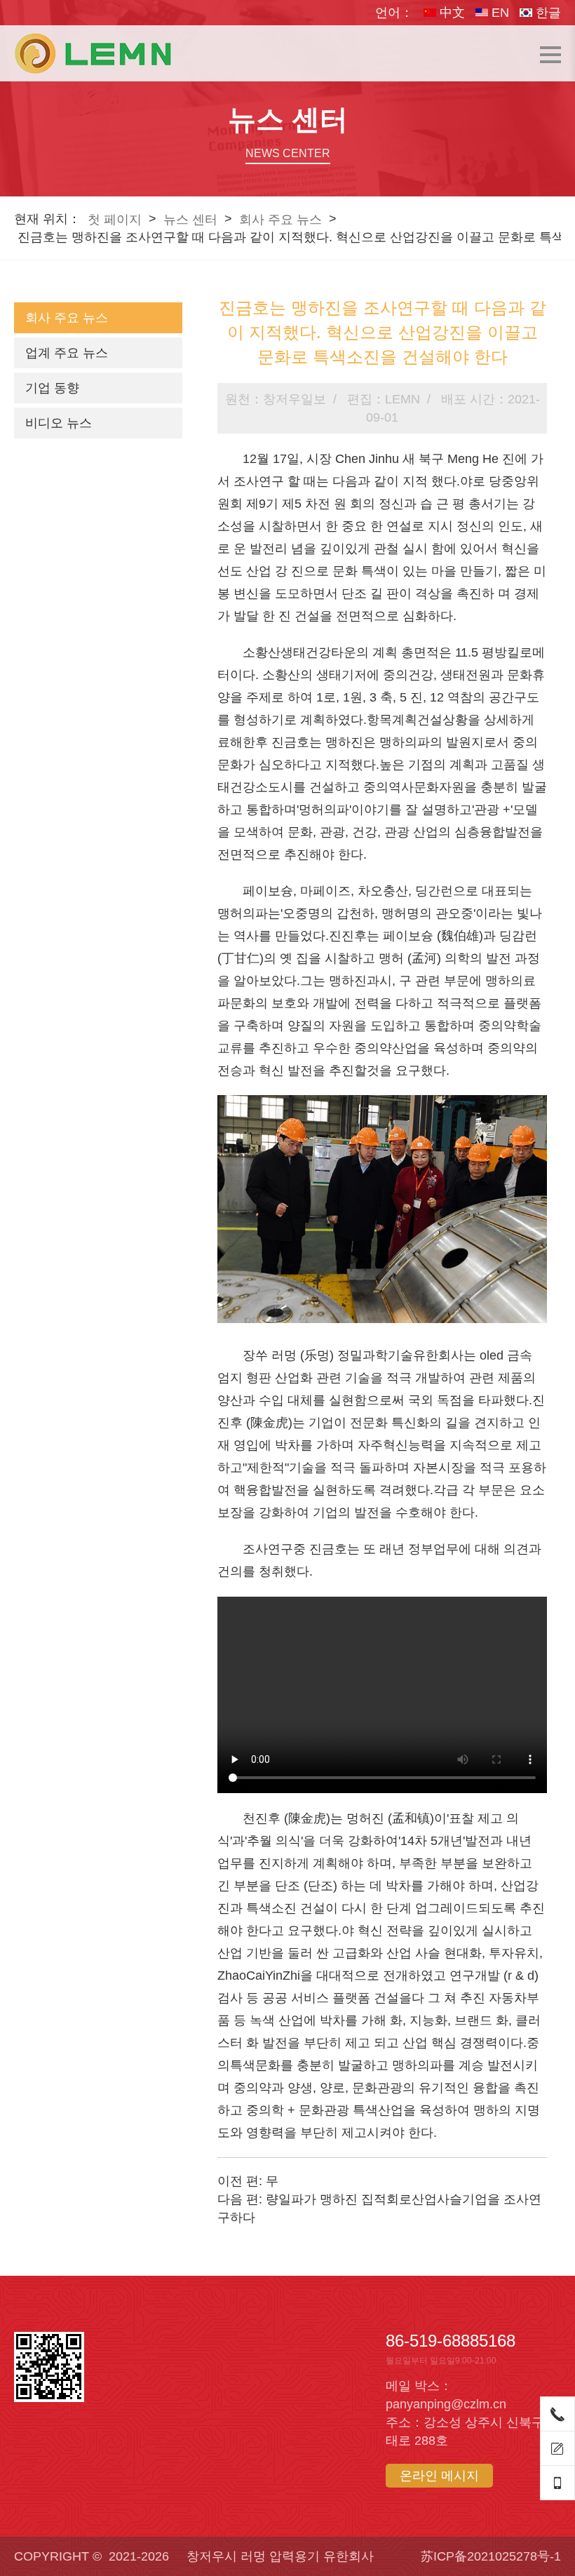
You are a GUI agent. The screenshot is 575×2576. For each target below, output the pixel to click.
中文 (451, 13)
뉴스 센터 (190, 220)
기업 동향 (52, 388)
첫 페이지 (115, 220)
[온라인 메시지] (557, 2448)
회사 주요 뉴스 (280, 220)
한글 (547, 13)
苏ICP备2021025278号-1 (491, 2556)
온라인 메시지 (439, 2476)
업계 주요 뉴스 (67, 353)
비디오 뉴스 (59, 423)
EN (499, 13)
